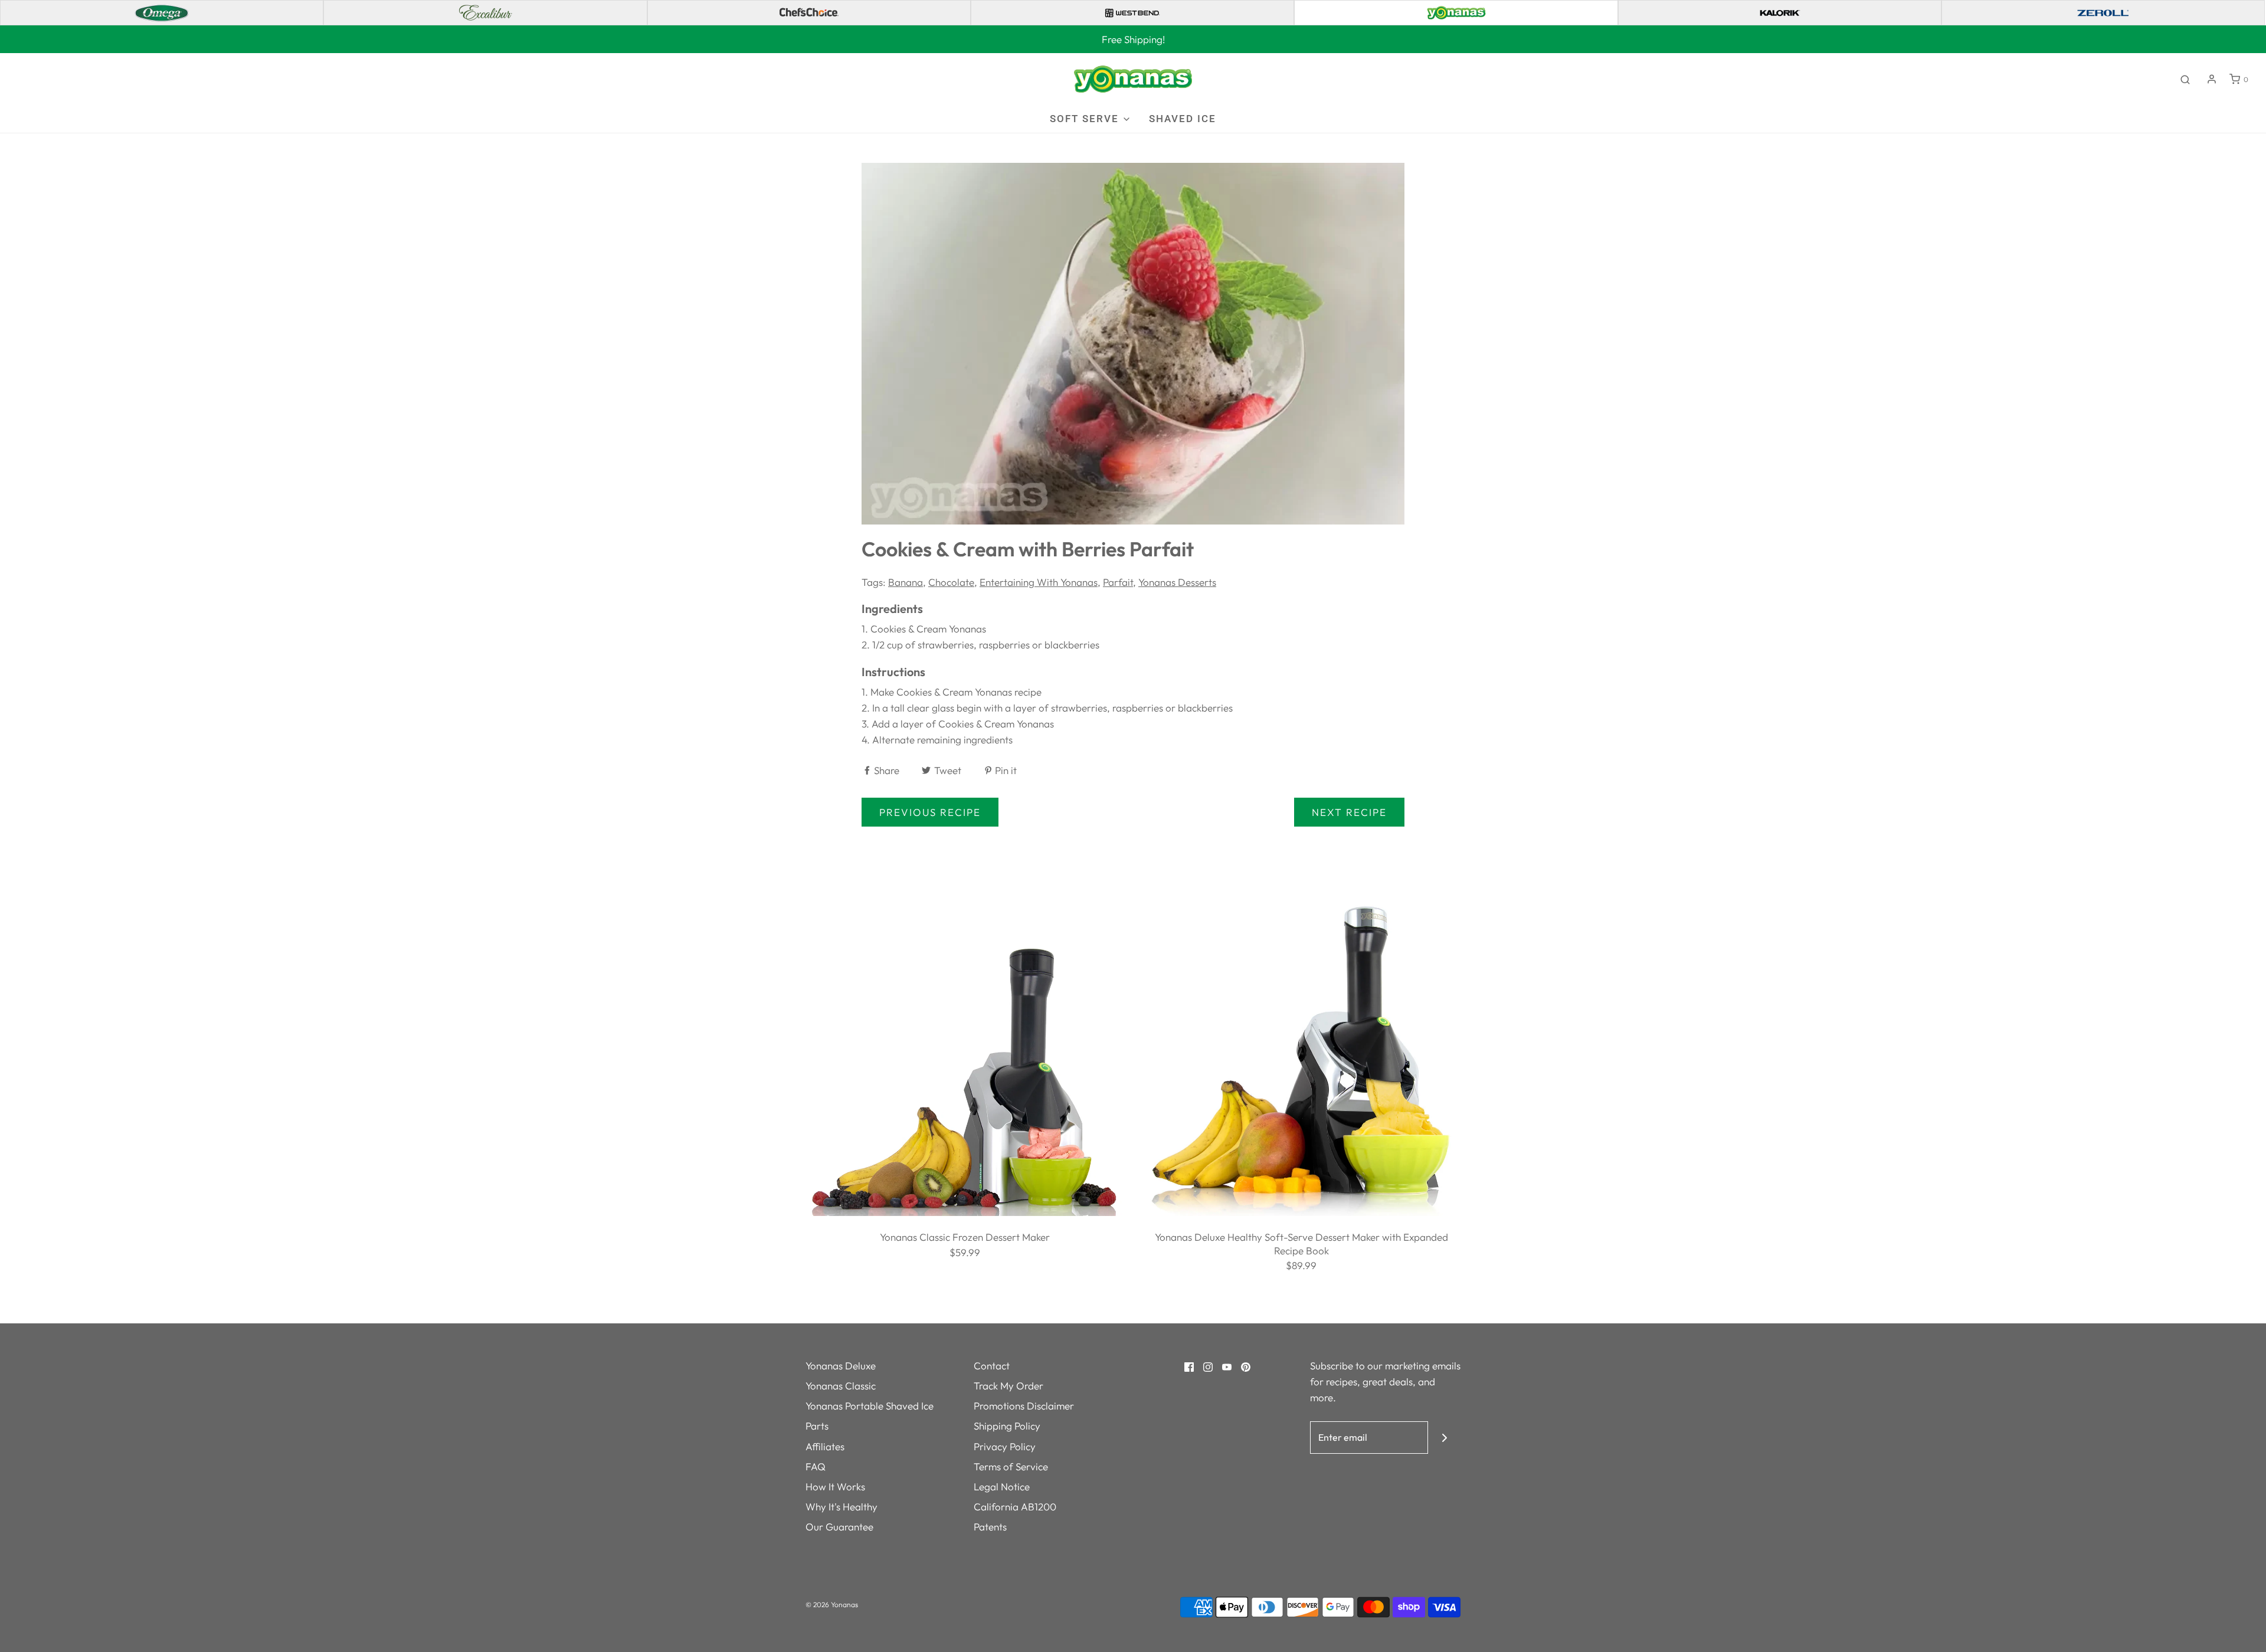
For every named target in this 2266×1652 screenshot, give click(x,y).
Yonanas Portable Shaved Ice (870, 1406)
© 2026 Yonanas (832, 1605)
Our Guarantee (839, 1527)
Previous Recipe (930, 812)
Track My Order (1008, 1386)
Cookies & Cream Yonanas (928, 629)
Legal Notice (1002, 1487)
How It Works (835, 1487)
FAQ (816, 1466)
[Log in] (2212, 79)
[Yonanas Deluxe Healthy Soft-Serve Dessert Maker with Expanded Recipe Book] (1301, 1055)
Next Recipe (1349, 812)
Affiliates (825, 1446)
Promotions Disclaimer (1024, 1406)
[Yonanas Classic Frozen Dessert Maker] (965, 1055)
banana (906, 582)
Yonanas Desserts (1177, 582)
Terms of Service (1011, 1466)
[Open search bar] (2185, 79)
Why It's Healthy (841, 1507)
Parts (817, 1426)
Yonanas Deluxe (841, 1366)
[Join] (1444, 1438)
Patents (990, 1527)
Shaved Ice (1183, 119)
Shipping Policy (1007, 1426)
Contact (992, 1366)
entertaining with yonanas (1039, 582)
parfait (1118, 582)
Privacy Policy (1005, 1446)
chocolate (951, 582)
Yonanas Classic (841, 1386)
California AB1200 (1015, 1507)
